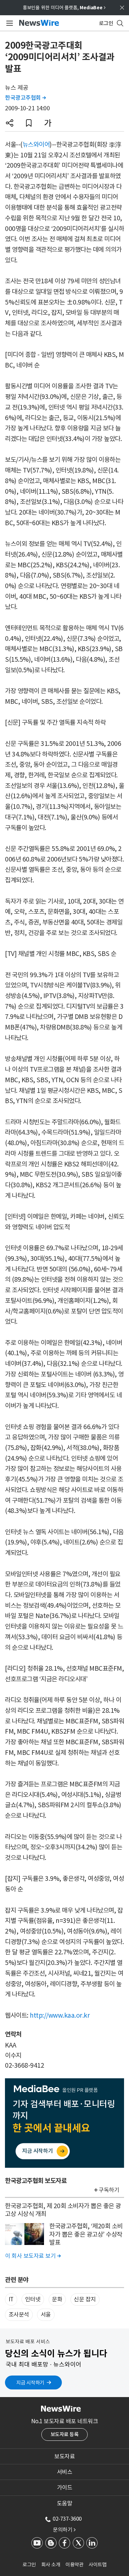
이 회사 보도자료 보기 (33, 2256)
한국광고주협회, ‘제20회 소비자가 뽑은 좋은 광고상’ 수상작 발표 (86, 2234)
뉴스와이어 (36, 144)
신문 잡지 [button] (85, 2299)
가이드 (65, 2488)
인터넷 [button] (33, 2299)
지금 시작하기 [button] (30, 2383)
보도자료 (64, 2456)
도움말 (65, 2503)
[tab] (64, 2456)
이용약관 (74, 2565)
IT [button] (11, 2299)
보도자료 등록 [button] (65, 2434)
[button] (10, 123)
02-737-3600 (67, 2519)
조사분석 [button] (19, 2315)
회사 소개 (51, 2565)
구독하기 (109, 2190)
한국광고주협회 (25, 98)
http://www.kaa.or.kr (60, 2015)
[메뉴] (8, 23)
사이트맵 (98, 2565)
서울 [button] (46, 2315)
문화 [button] (57, 2299)
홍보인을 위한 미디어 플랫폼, (64, 8)
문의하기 (64, 2530)
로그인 (29, 2565)
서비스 (65, 2472)
